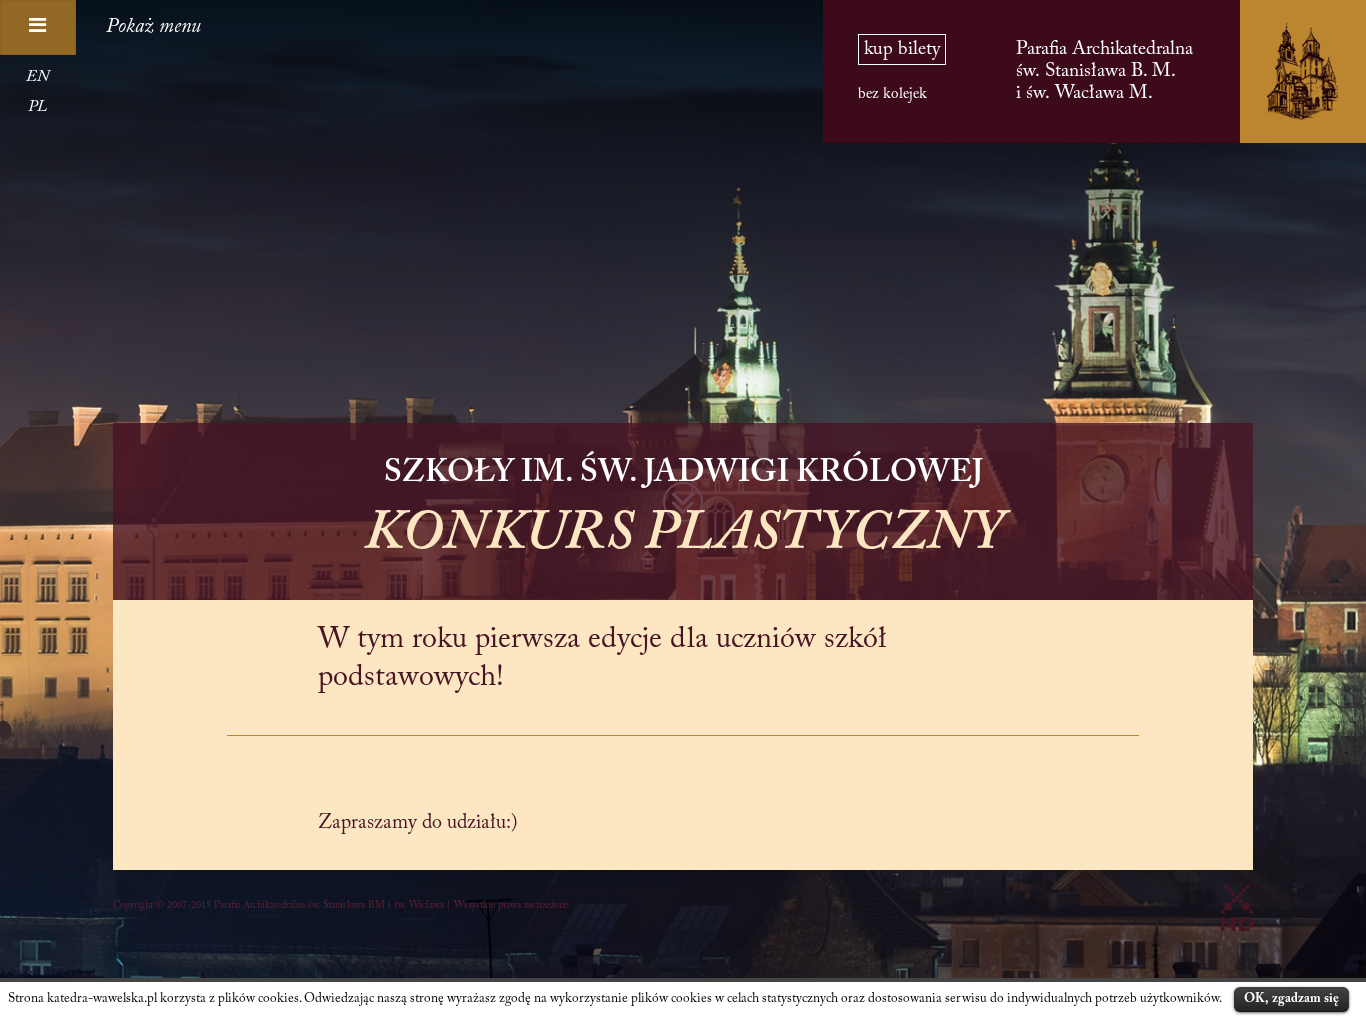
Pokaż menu (153, 27)
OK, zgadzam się (1291, 998)
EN (37, 77)
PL (37, 107)
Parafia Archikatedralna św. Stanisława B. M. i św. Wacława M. (1104, 71)
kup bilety (902, 49)
